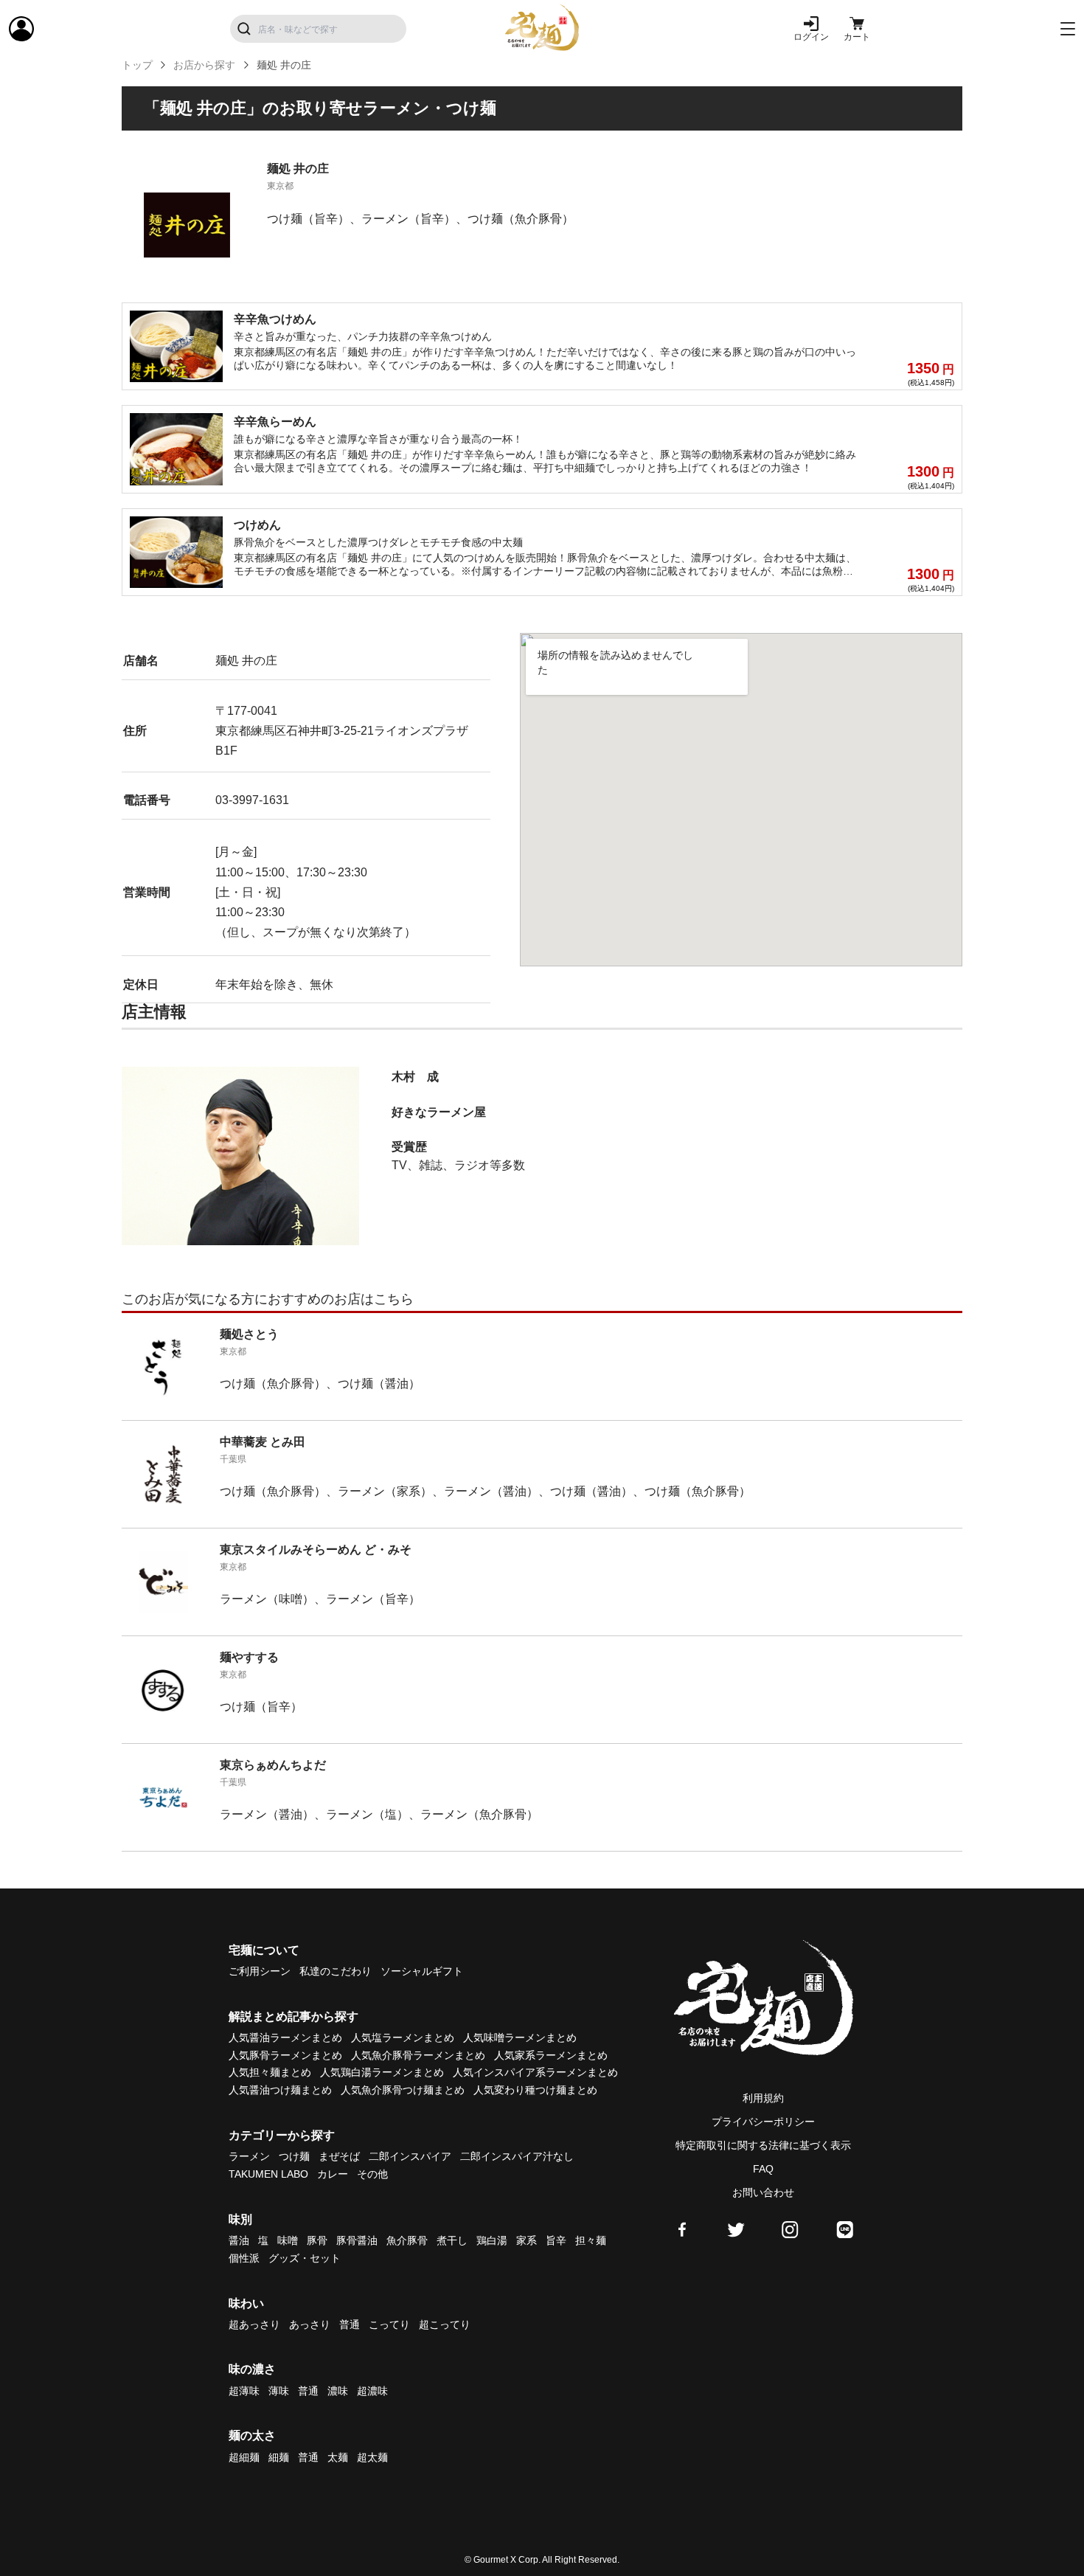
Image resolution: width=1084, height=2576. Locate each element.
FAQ (763, 2169)
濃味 (338, 2391)
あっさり (310, 2324)
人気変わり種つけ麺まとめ (535, 2090)
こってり (389, 2324)
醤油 (239, 2240)
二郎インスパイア (410, 2156)
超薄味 (244, 2391)
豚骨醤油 (357, 2240)
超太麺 (372, 2457)
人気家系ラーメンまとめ (551, 2055)
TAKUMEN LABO (268, 2174)
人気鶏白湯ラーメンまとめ (382, 2072)
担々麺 (591, 2240)
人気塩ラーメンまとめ (403, 2037)
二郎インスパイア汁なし (517, 2156)
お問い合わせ (763, 2192)
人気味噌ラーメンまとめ (520, 2037)
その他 (372, 2174)
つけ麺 (294, 2156)
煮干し (452, 2240)
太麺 (338, 2457)
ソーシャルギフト (422, 1971)
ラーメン (249, 2156)
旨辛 (556, 2240)
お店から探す (204, 65)
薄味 (279, 2391)
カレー (333, 2174)
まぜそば (339, 2156)
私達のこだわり (336, 1971)
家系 (527, 2240)
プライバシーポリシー (763, 2122)
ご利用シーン (260, 1971)
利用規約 (763, 2098)
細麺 (279, 2457)
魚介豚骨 (407, 2240)
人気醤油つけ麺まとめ (280, 2090)
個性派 (244, 2258)
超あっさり (254, 2324)
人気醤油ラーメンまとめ (285, 2037)
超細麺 (244, 2457)
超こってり (445, 2324)
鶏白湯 (492, 2240)
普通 (350, 2324)
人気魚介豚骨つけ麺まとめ (403, 2090)
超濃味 (372, 2391)
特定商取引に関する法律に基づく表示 (763, 2145)
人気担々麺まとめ (270, 2072)
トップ (137, 65)
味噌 (288, 2240)
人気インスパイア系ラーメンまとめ (535, 2072)
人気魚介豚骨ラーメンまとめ (418, 2055)
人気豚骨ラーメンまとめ (285, 2055)
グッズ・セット (305, 2258)
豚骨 (317, 2240)
